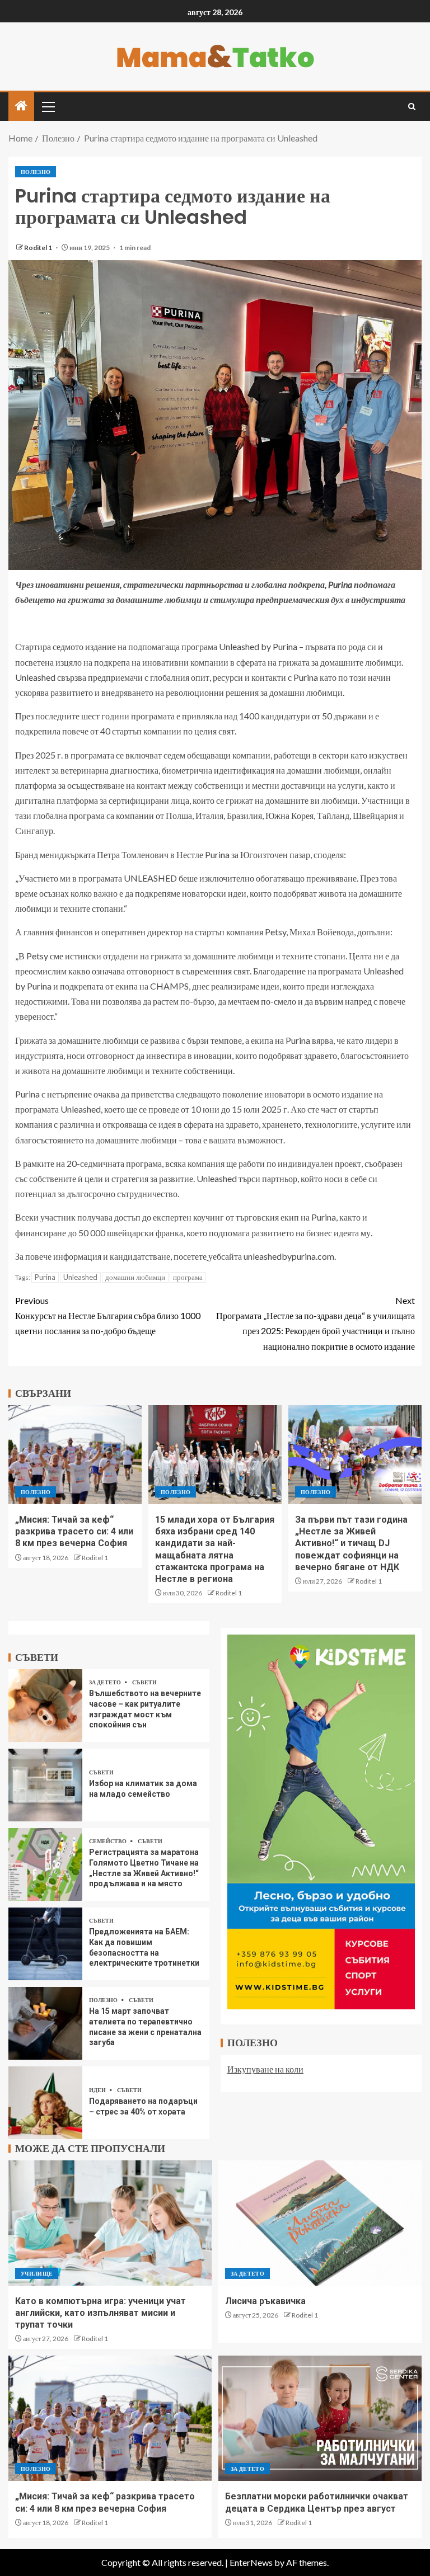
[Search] (412, 107)
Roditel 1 (39, 248)
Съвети (144, 1682)
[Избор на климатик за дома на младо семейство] (45, 1785)
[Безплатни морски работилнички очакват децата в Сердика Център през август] (320, 2418)
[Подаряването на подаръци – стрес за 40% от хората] (45, 2103)
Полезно (36, 172)
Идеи (98, 2090)
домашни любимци (135, 1277)
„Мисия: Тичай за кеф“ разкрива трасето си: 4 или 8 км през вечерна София (74, 1532)
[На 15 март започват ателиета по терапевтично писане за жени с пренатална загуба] (45, 2023)
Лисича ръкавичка (265, 2301)
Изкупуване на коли (265, 2069)
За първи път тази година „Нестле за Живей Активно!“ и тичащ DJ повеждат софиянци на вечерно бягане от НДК (351, 1543)
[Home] (21, 106)
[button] (48, 106)
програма (188, 1277)
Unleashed (80, 1277)
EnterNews (251, 2562)
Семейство (108, 1841)
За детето (106, 1682)
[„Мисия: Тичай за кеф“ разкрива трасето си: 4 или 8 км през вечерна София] (75, 1455)
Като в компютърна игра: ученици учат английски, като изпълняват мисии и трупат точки (101, 2313)
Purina (45, 1277)
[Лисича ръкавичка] (320, 2223)
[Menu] (48, 106)
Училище (37, 2273)
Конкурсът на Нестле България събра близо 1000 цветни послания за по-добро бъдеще (108, 1315)
